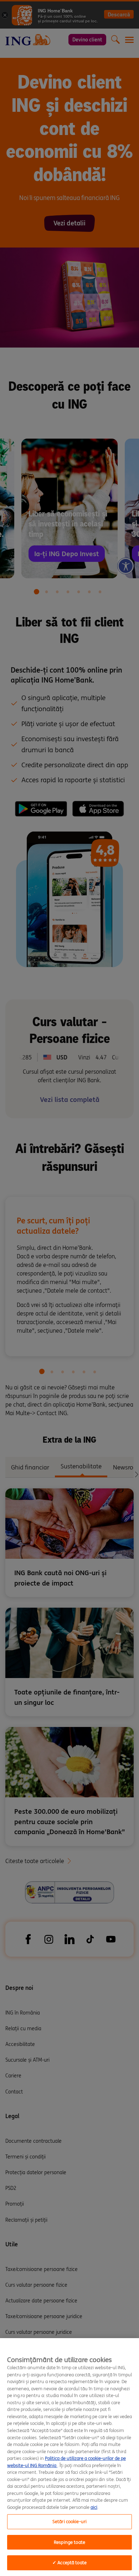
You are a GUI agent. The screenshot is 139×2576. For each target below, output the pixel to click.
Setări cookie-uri (69, 2522)
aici (94, 2507)
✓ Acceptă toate (69, 2563)
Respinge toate (69, 2542)
